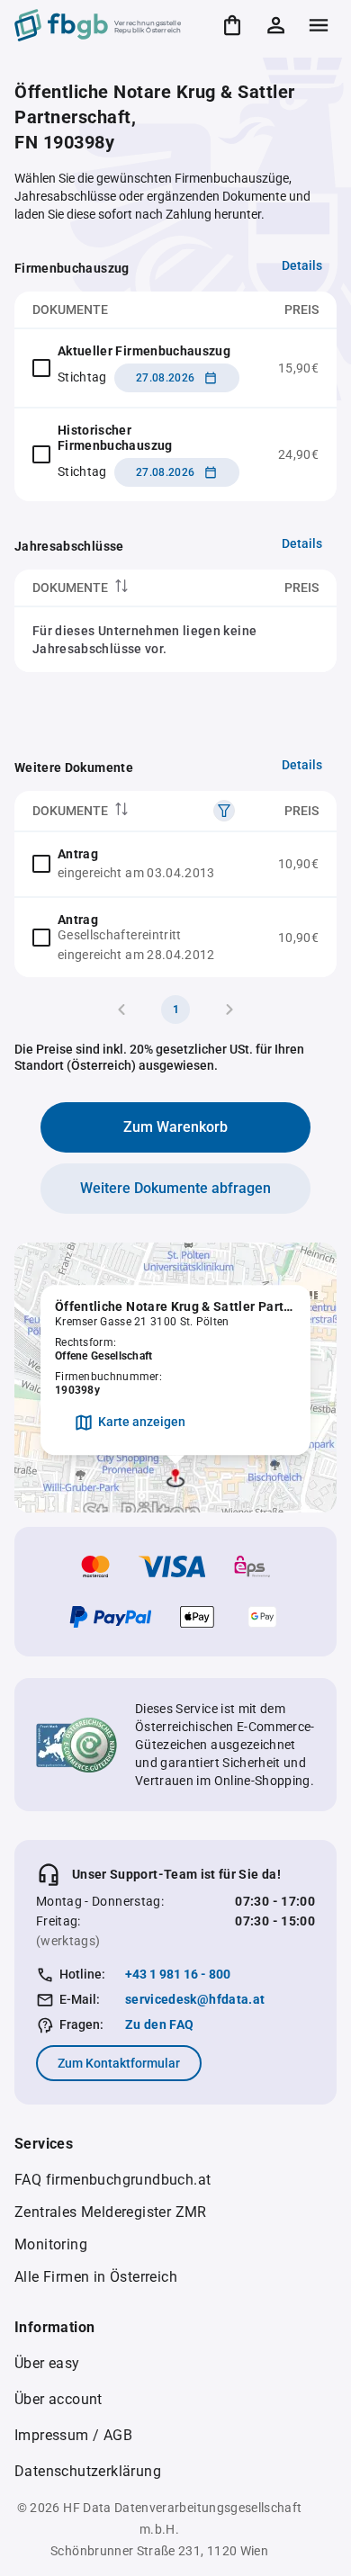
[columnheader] (119, 588)
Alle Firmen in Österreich (96, 2277)
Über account (58, 2399)
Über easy (47, 2363)
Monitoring (51, 2244)
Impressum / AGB (73, 2435)
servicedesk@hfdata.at (195, 1999)
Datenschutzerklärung (88, 2471)
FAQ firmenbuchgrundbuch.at (112, 2180)
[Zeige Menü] (319, 25)
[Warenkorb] (232, 25)
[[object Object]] (224, 811)
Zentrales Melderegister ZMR (111, 2212)
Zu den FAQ (160, 2024)
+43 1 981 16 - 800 (178, 1974)
